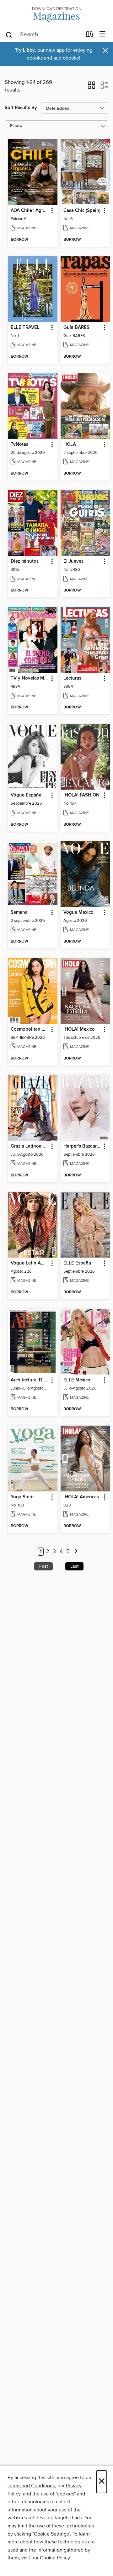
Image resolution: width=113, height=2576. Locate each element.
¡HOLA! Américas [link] (81, 1497)
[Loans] (90, 35)
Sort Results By (21, 108)
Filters (16, 126)
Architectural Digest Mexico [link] (30, 1380)
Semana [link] (19, 912)
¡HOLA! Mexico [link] (79, 1029)
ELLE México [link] (77, 1380)
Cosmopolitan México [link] (30, 1029)
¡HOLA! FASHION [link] (81, 795)
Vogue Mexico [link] (78, 912)
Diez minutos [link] (25, 561)
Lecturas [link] (72, 678)
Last (74, 1566)
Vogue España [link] (26, 795)
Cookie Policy (55, 2558)
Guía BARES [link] (76, 328)
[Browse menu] (102, 34)
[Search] (9, 34)
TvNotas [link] (19, 444)
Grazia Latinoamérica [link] (30, 1146)
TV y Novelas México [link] (30, 678)
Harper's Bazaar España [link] (82, 1146)
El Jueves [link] (73, 561)
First (43, 1566)
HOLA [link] (70, 444)
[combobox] (43, 35)
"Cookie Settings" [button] (51, 2534)
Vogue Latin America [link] (30, 1263)
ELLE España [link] (77, 1263)
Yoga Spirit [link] (22, 1497)
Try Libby (25, 50)
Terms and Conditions (31, 2486)
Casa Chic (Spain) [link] (82, 211)
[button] (91, 87)
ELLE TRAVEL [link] (25, 328)
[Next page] (76, 1552)
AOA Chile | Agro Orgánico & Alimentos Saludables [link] (30, 211)
